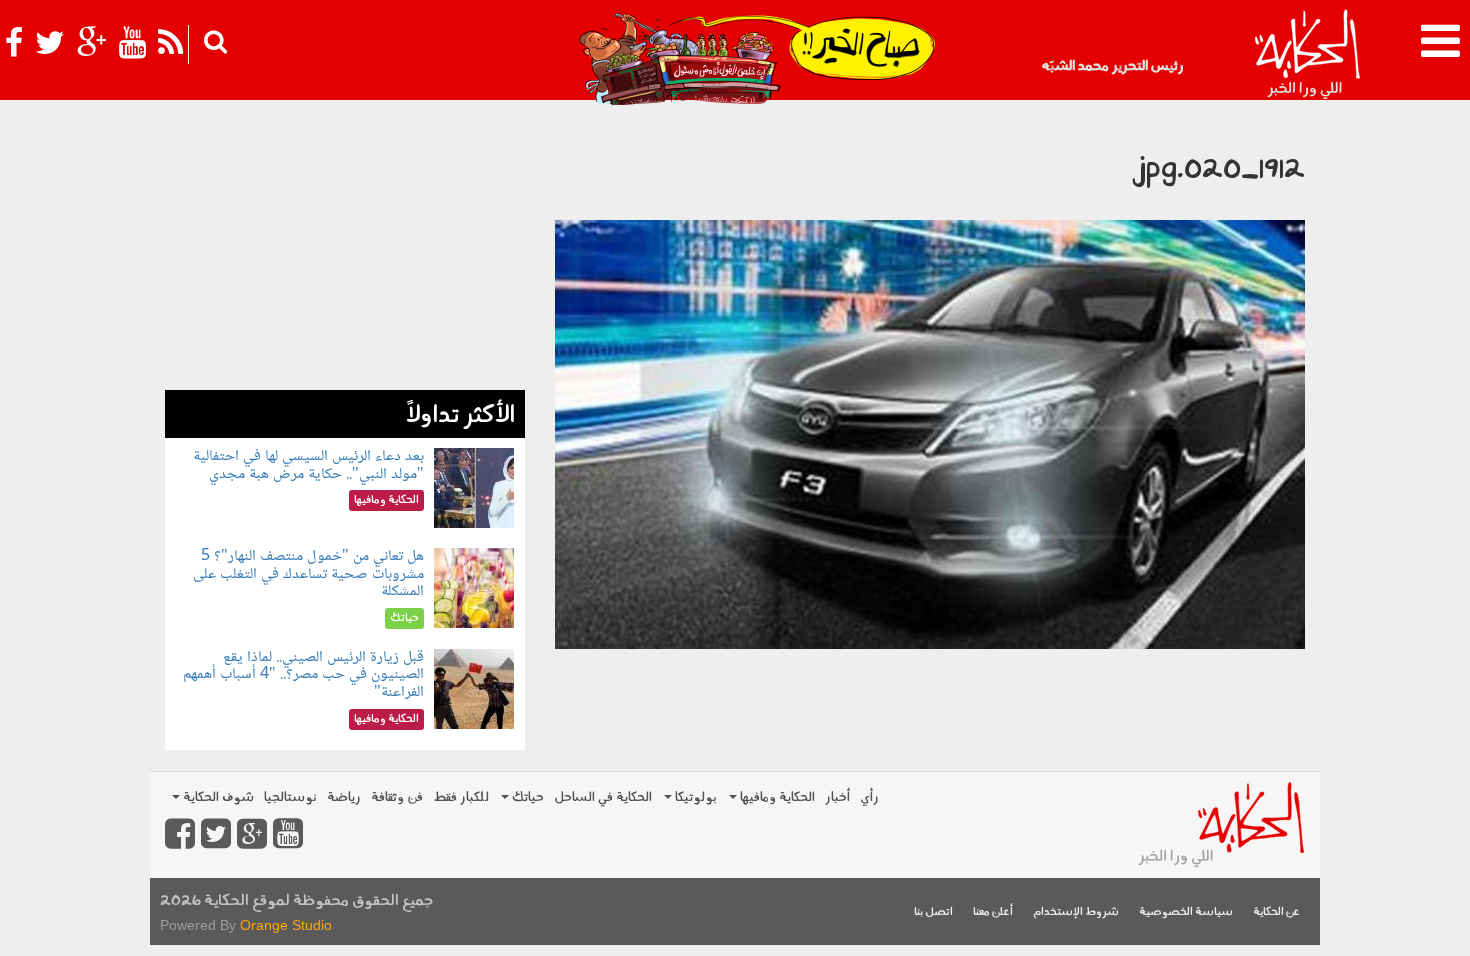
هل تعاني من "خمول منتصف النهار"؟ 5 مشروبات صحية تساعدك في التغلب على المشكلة (308, 574)
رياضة (344, 797)
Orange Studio (286, 925)
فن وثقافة (397, 797)
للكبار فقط (461, 797)
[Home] (1306, 55)
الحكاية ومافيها (776, 797)
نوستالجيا (290, 797)
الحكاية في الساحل (603, 797)
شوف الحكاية (217, 797)
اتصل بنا (933, 912)
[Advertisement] (345, 250)
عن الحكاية (1276, 912)
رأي (869, 797)
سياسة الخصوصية (1186, 912)
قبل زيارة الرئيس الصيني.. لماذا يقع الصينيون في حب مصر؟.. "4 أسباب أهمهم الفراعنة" (303, 675)
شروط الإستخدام (1076, 912)
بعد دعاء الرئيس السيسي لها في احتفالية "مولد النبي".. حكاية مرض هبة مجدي (308, 465)
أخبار (837, 797)
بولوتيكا (694, 797)
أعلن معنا (993, 912)
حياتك (526, 797)
